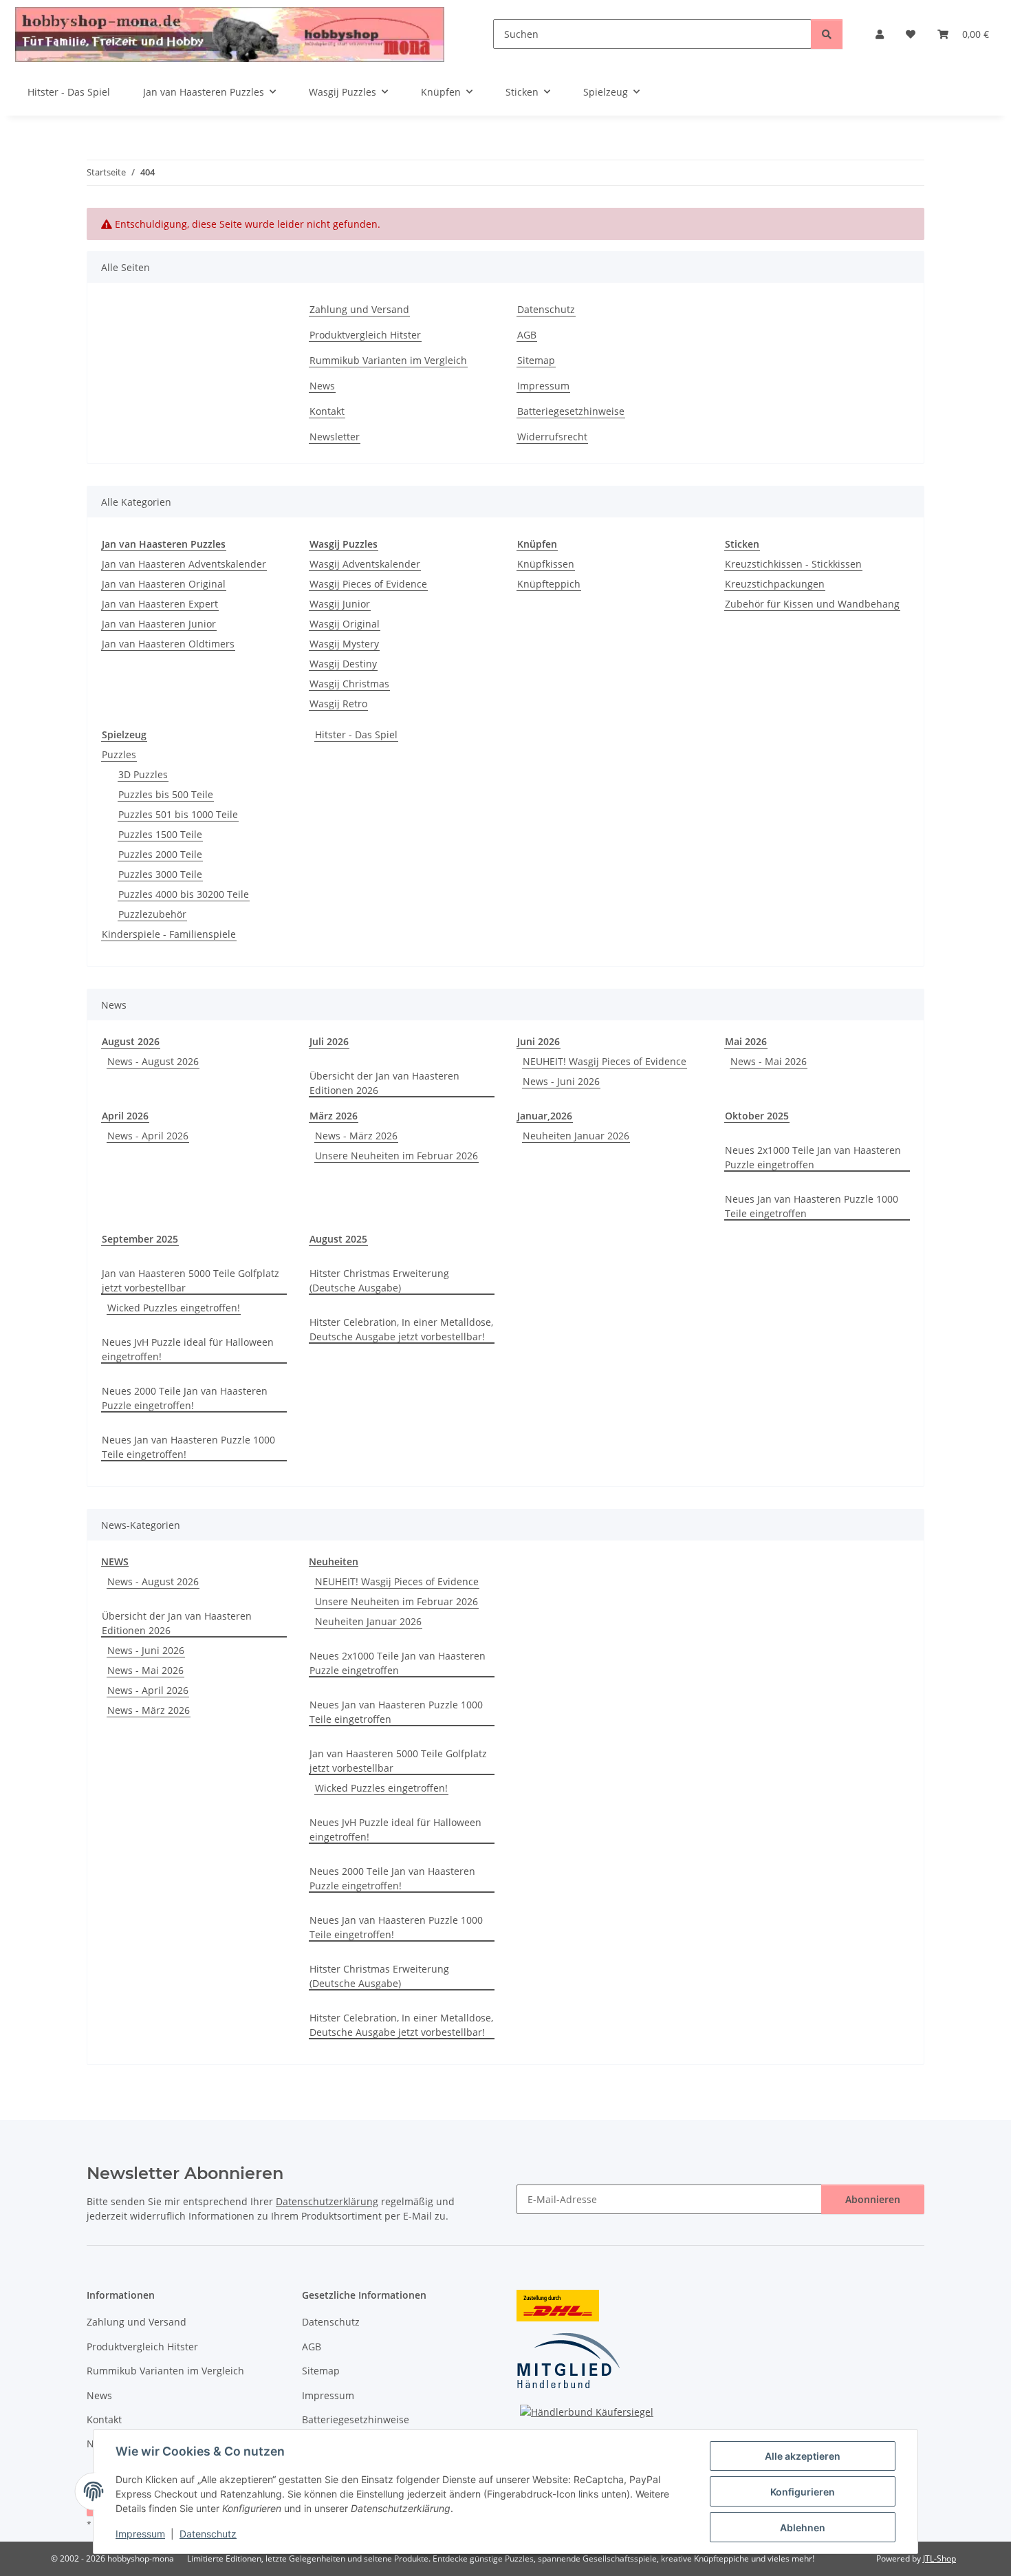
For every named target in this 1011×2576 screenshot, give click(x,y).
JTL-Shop (939, 2558)
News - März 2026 (356, 1136)
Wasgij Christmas (349, 684)
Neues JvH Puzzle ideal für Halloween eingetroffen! (188, 1349)
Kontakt (327, 411)
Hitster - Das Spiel (356, 734)
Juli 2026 (329, 1041)
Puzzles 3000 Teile (160, 874)
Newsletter (335, 437)
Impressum (140, 2534)
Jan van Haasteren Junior (159, 624)
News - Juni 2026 (561, 1081)
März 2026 (334, 1116)
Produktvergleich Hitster (365, 335)
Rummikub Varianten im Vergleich (388, 360)
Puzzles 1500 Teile (160, 834)
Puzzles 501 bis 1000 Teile (178, 814)
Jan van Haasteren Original (164, 584)
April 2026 (125, 1116)
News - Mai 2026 (769, 1061)
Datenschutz (208, 2534)
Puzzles (119, 754)
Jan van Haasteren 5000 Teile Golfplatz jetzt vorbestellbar (191, 1280)
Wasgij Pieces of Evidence (368, 584)
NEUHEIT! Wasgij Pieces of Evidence (605, 1061)
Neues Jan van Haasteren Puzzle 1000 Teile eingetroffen (812, 1206)
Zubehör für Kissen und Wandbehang (812, 604)
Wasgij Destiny (343, 664)
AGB (527, 335)
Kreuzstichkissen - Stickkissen (793, 564)
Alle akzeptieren (803, 2456)
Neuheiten (334, 1561)
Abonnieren (873, 2199)
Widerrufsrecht (552, 437)
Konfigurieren (803, 2492)
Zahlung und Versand (359, 309)
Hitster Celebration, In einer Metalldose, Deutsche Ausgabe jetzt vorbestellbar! (401, 1329)
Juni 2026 (539, 1041)
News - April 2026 (148, 1136)
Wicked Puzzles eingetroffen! (174, 1308)
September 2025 (140, 1239)
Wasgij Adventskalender (365, 564)
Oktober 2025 (757, 1116)
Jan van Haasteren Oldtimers (168, 644)
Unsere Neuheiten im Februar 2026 (396, 1156)
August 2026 (131, 1041)
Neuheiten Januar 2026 (576, 1136)
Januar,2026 (545, 1116)
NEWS (115, 1561)
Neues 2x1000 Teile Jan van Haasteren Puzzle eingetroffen (813, 1157)
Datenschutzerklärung (327, 2201)
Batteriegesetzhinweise (571, 411)
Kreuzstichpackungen (775, 584)
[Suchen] (827, 34)
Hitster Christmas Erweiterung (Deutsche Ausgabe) (379, 1280)
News (322, 386)
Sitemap (536, 360)
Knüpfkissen (546, 564)
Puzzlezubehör (152, 914)
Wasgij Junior (340, 604)
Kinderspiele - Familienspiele (169, 934)
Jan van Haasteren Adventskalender (184, 564)
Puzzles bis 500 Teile (166, 794)
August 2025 (338, 1239)
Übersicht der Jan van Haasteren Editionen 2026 (384, 1083)
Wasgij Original (345, 624)
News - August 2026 (153, 1061)
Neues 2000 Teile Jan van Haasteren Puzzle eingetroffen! (185, 1398)
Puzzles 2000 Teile (160, 854)
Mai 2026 (746, 1041)
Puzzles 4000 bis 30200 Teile (184, 894)
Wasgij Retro (338, 704)
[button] (880, 34)
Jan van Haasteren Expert (160, 604)
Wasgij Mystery (344, 644)
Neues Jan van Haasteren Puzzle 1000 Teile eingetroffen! (188, 1447)
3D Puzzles (143, 774)
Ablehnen (803, 2527)
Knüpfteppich (549, 584)
